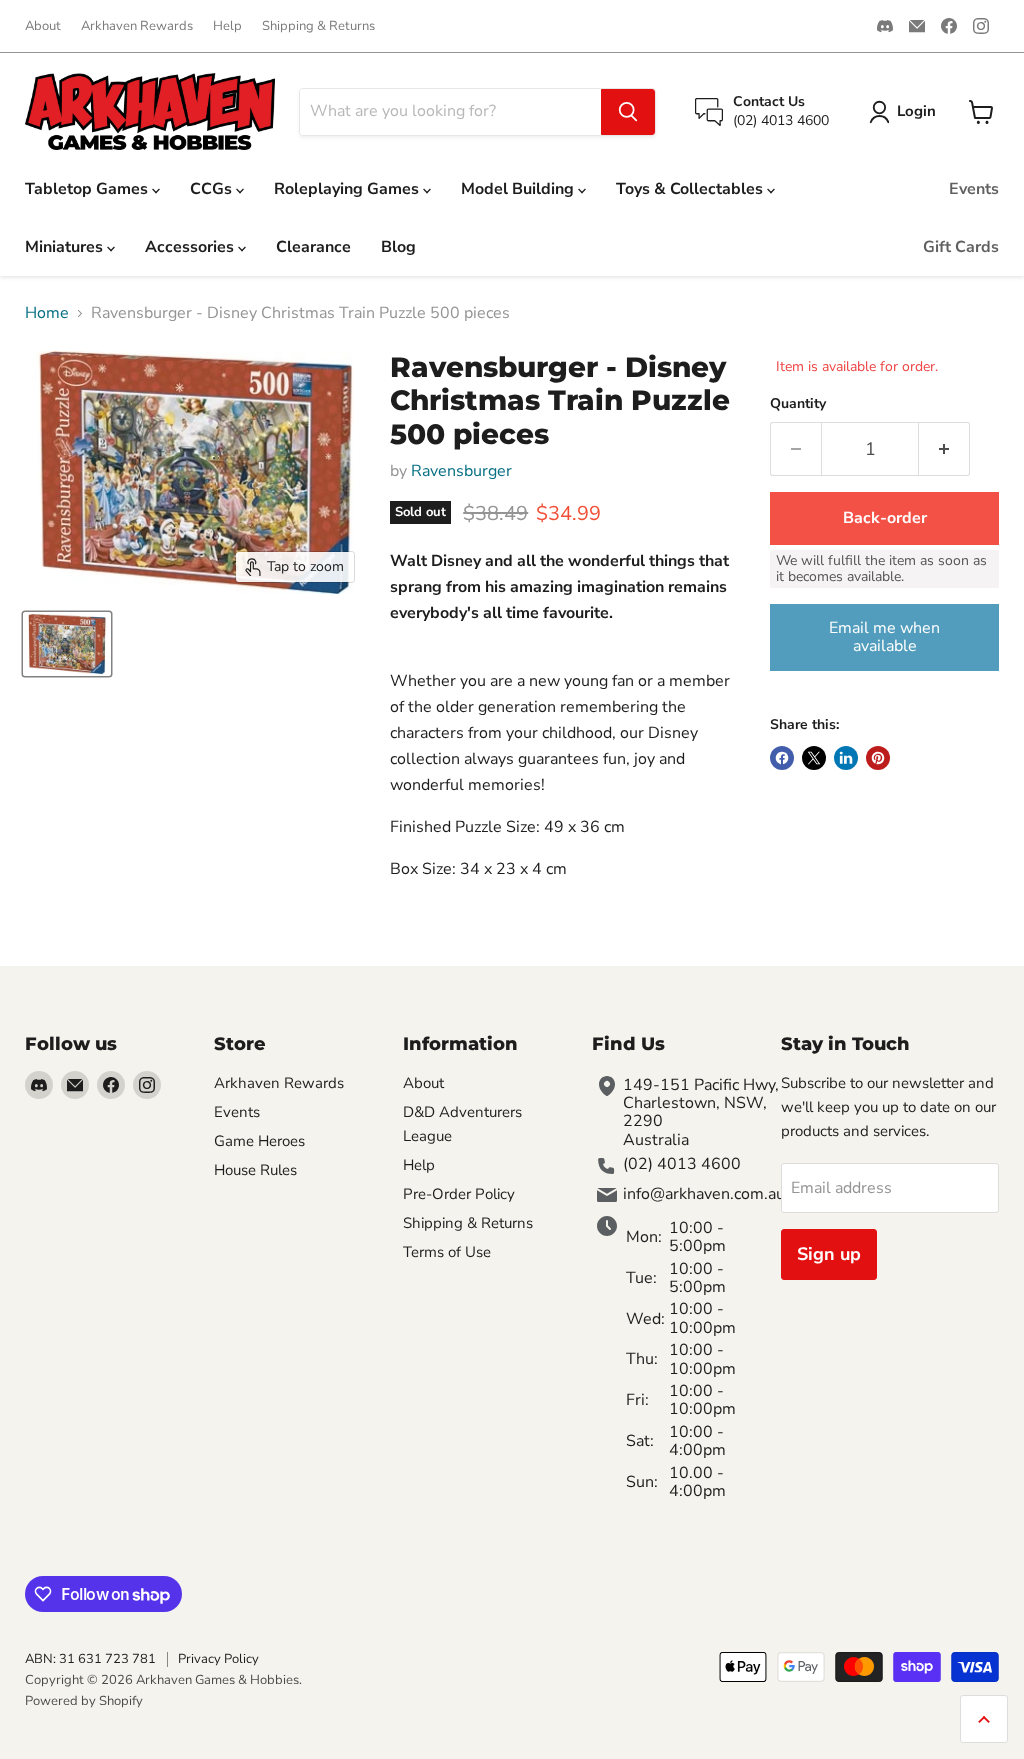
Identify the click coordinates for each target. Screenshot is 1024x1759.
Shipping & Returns (318, 26)
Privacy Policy (218, 1659)
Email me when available (884, 637)
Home (47, 313)
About (43, 26)
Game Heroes (259, 1141)
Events (974, 189)
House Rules (255, 1170)
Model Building (519, 189)
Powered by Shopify (84, 1701)
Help (227, 26)
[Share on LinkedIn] (846, 758)
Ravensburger (461, 471)
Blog (398, 247)
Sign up (829, 1254)
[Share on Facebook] (782, 758)
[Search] (628, 112)
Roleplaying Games (348, 189)
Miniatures (66, 247)
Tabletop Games (88, 189)
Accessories (191, 247)
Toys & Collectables (691, 189)
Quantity (798, 404)
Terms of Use (447, 1252)
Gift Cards (961, 247)
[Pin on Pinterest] (878, 758)
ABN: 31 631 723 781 (90, 1659)
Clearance (313, 247)
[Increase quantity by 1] (944, 449)
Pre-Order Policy (459, 1194)
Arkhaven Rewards (137, 26)
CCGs (213, 189)
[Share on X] (814, 758)
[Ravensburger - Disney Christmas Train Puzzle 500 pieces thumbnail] (67, 644)
